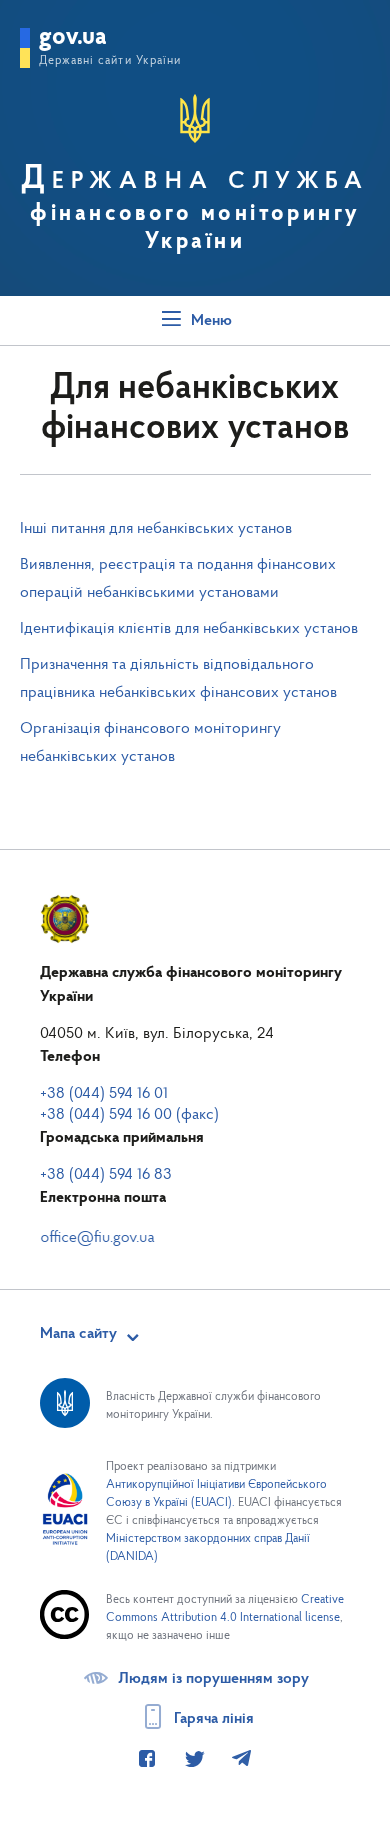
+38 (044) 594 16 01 (104, 1094)
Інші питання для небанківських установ (156, 529)
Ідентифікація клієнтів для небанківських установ (189, 629)
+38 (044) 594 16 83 (106, 1175)
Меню (209, 321)
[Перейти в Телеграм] (241, 1760)
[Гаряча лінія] (146, 1760)
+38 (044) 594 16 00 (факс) (129, 1115)
